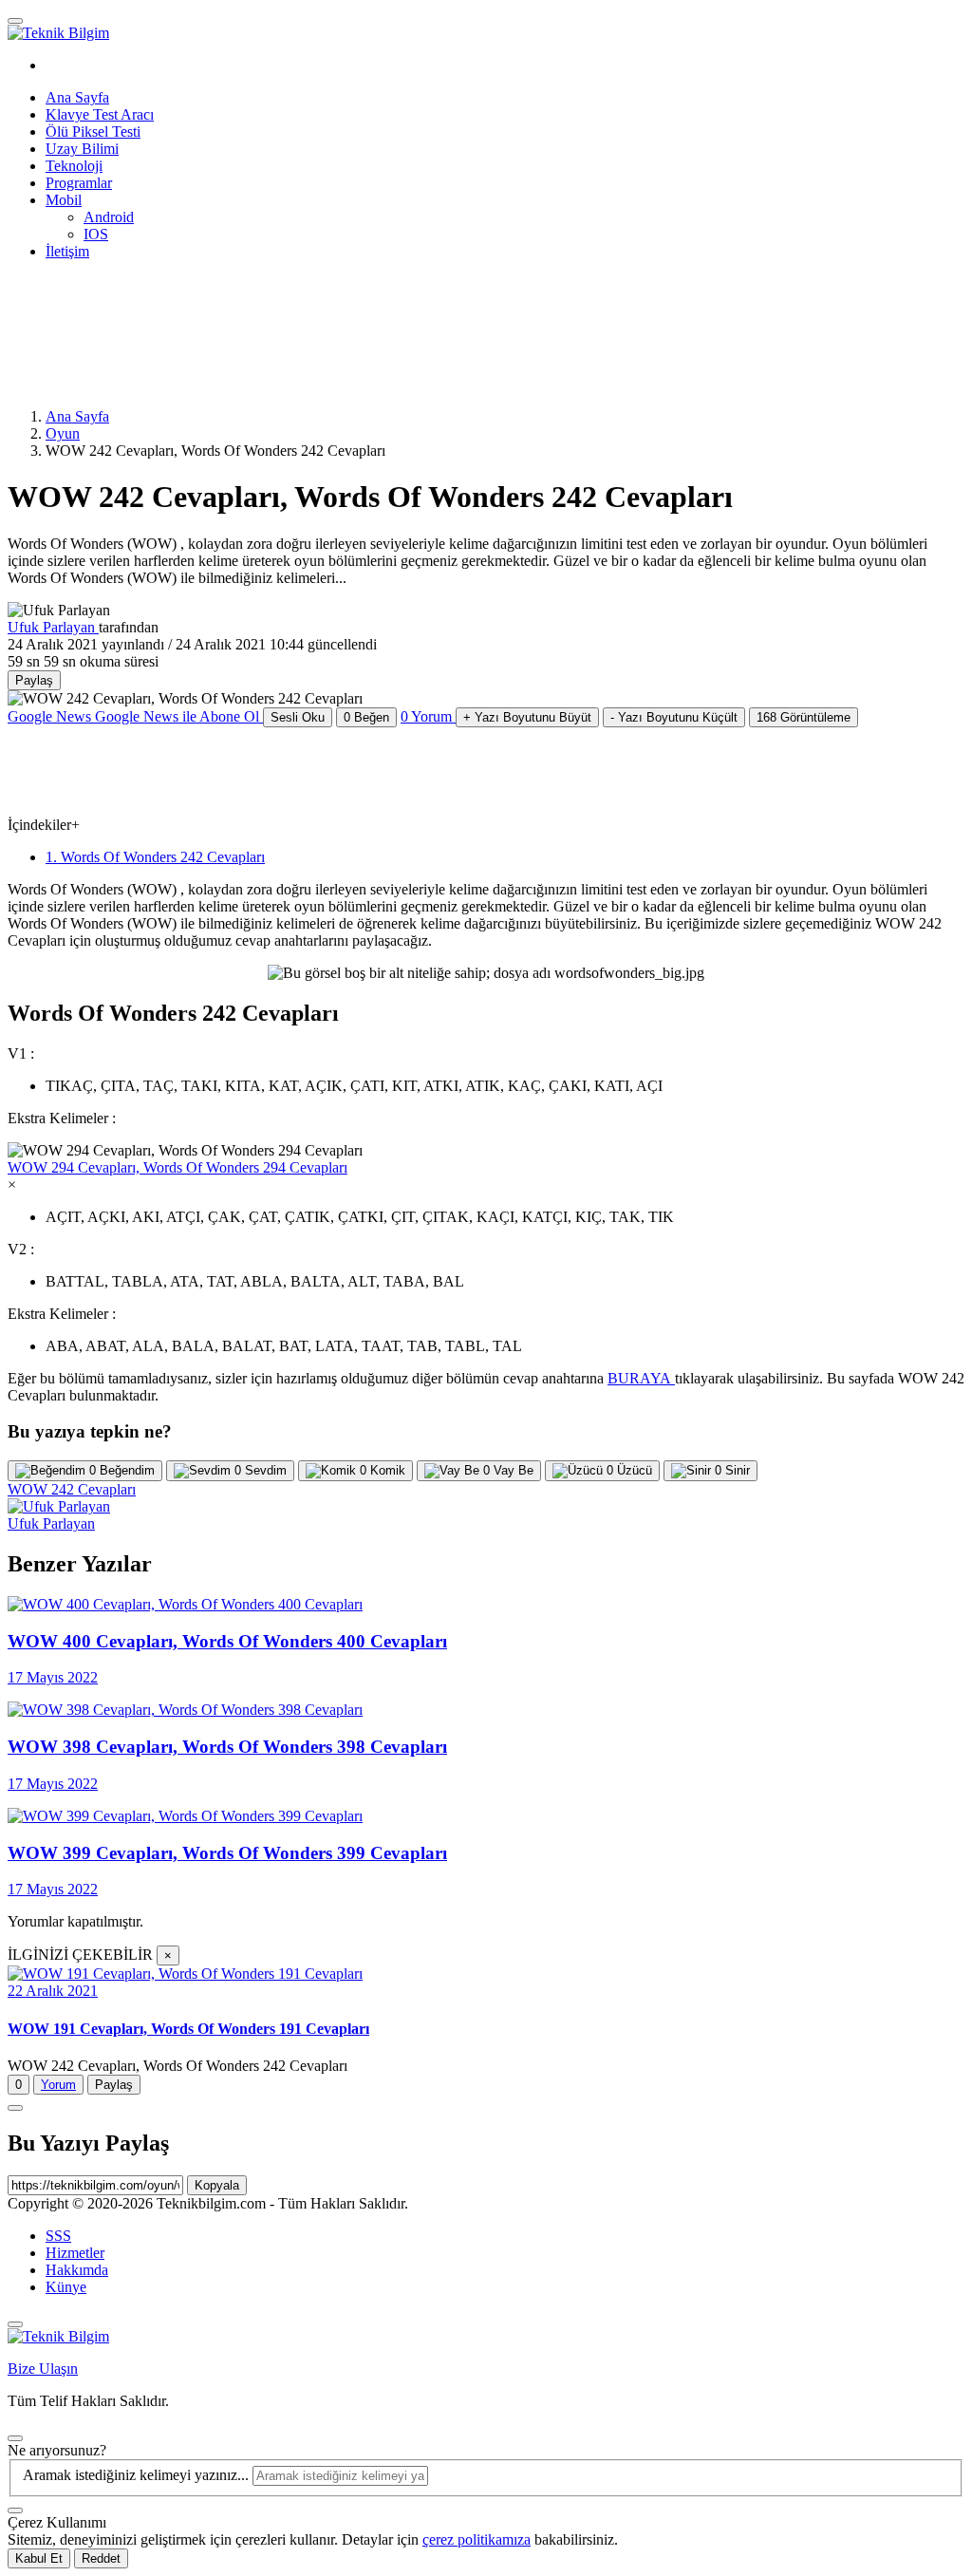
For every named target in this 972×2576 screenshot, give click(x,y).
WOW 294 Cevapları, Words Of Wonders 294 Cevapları (178, 1167)
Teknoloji (74, 166)
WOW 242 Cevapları (72, 1489)
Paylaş (114, 2085)
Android (109, 217)
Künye (66, 2287)
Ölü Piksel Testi (93, 132)
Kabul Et (39, 2558)
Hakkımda (77, 2270)
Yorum (58, 2085)
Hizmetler (75, 2253)
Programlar (79, 183)
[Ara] (15, 2510)
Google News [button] (133, 716)
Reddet (101, 2558)
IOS (96, 234)
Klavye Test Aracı (100, 114)
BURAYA (641, 1378)
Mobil (64, 200)
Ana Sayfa (77, 97)
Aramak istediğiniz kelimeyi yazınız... (138, 2475)
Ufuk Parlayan (53, 627)
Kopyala (217, 2185)
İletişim (67, 251)
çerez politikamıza (477, 2539)
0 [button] (426, 716)
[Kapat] (15, 2324)
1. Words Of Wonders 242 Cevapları (155, 857)
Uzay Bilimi (82, 149)
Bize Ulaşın (43, 2369)
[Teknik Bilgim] (58, 33)
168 (804, 717)
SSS (58, 2236)
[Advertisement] (292, 332)
